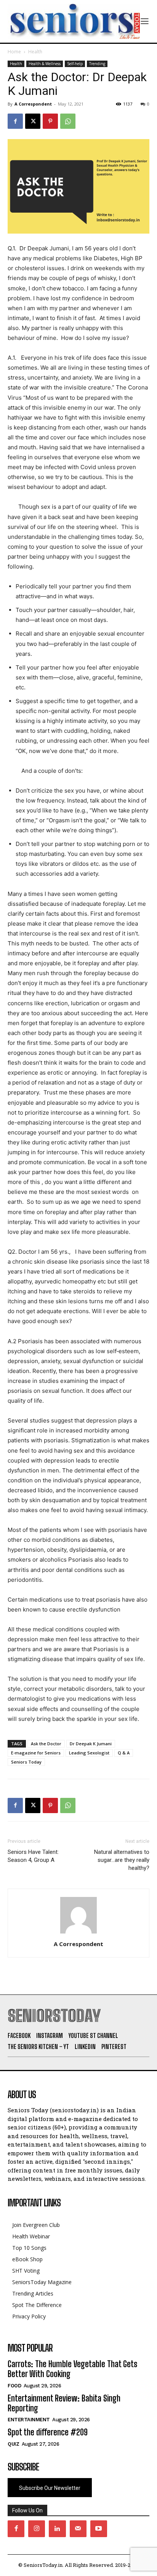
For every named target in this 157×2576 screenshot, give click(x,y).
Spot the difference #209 (48, 2432)
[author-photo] (78, 1933)
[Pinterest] (50, 121)
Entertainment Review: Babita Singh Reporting (64, 2403)
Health (35, 52)
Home (14, 52)
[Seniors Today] (74, 21)
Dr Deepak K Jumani (91, 1744)
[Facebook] (15, 121)
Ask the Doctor (46, 1744)
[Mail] (78, 2529)
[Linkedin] (57, 2529)
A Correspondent (33, 104)
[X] (33, 121)
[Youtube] (99, 2529)
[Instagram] (37, 2529)
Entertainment (29, 2420)
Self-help (75, 64)
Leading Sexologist (89, 1753)
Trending (97, 64)
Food (14, 2386)
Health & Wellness (45, 64)
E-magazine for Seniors (36, 1753)
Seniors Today (26, 1762)
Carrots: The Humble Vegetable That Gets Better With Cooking (72, 2369)
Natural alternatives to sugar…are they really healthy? (122, 1860)
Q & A (124, 1753)
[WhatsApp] (68, 121)
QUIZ (13, 2444)
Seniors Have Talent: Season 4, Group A (33, 1856)
